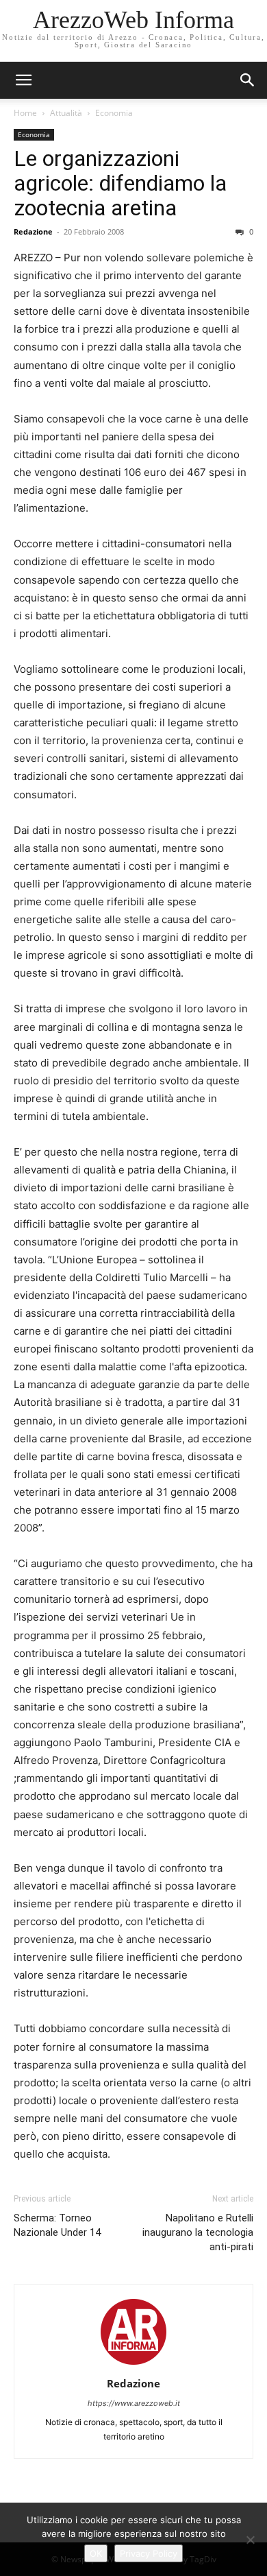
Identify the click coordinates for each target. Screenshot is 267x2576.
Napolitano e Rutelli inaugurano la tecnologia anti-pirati (198, 2232)
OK (96, 2553)
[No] (250, 2540)
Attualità (66, 113)
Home (25, 113)
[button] (248, 80)
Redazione (33, 231)
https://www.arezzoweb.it (134, 2403)
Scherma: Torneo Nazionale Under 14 (57, 2225)
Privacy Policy (149, 2553)
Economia (114, 113)
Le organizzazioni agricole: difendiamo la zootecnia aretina (120, 183)
